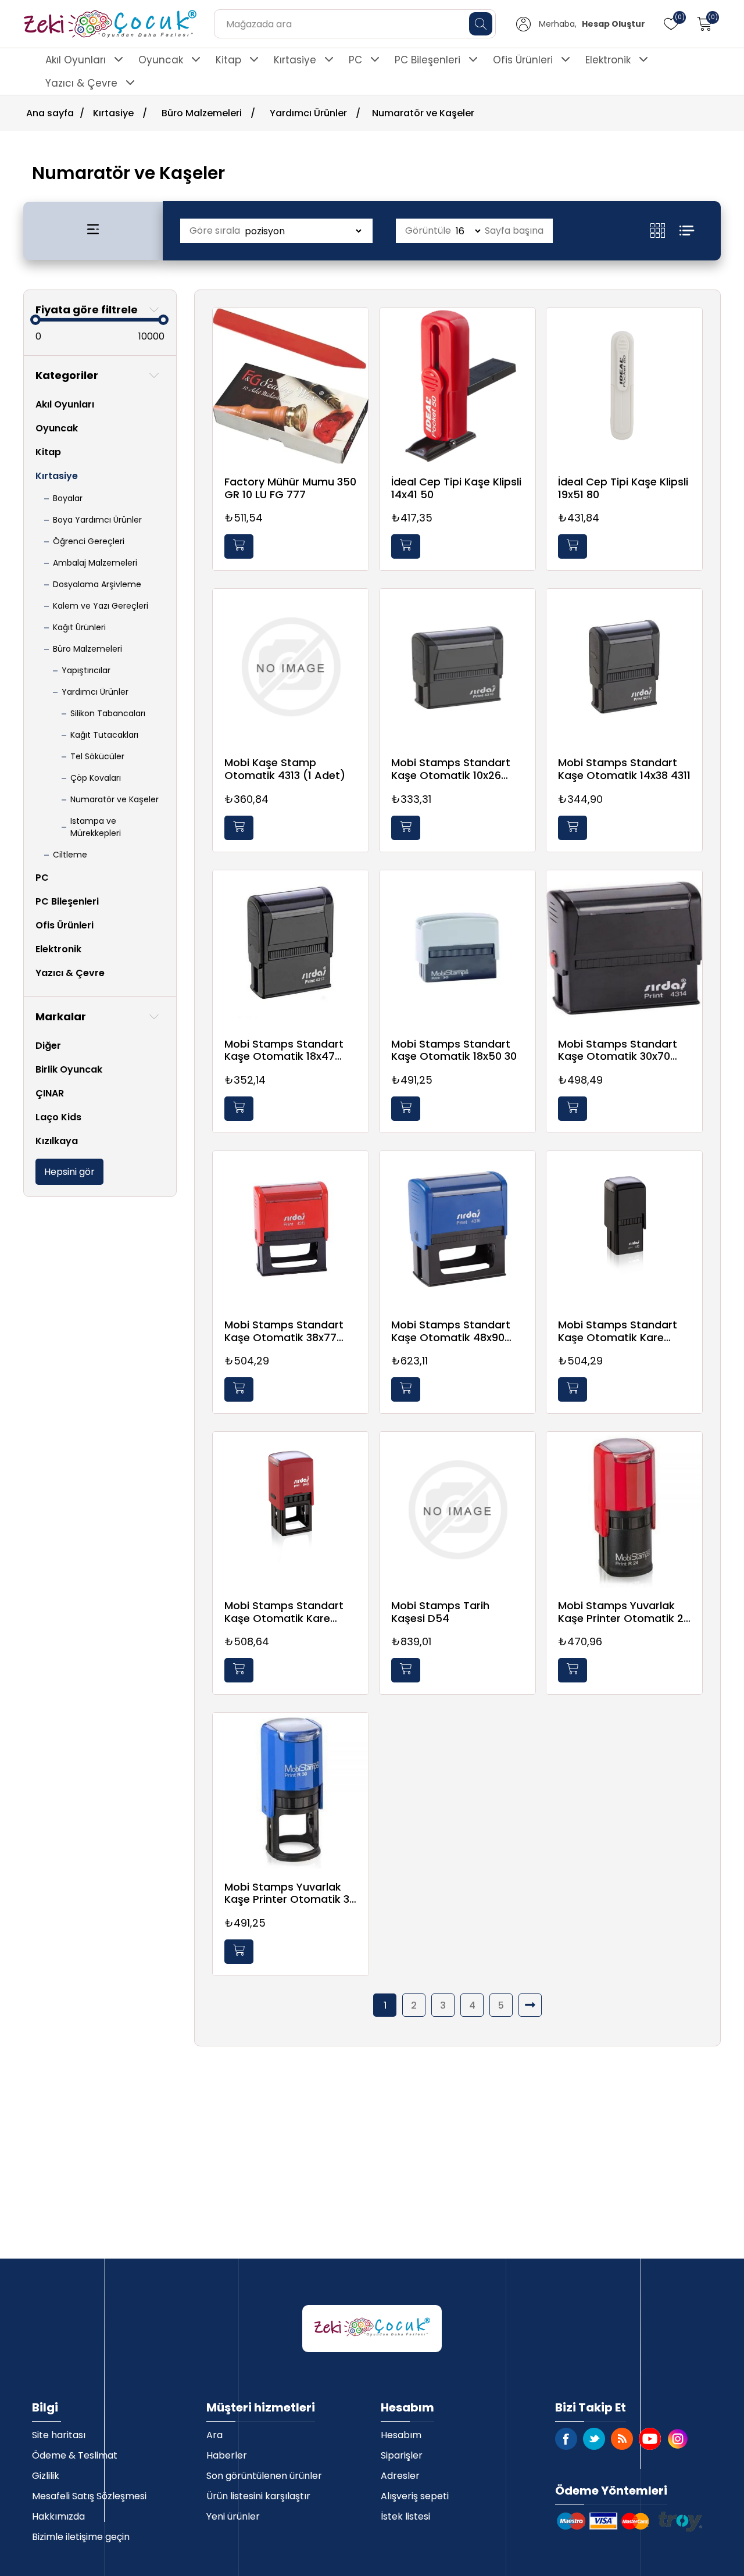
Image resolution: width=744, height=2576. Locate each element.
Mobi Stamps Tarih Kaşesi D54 (440, 1612)
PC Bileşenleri (428, 60)
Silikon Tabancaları (108, 713)
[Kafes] (665, 231)
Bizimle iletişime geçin (81, 2537)
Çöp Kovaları (96, 778)
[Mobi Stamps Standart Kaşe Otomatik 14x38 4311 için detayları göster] (624, 667)
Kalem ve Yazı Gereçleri (101, 606)
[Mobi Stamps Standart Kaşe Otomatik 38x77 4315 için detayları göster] (291, 1229)
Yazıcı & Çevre (81, 83)
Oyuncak (161, 60)
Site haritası (59, 2435)
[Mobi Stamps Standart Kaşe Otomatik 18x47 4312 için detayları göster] (291, 948)
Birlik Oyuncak (69, 1069)
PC (355, 60)
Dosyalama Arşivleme (97, 584)
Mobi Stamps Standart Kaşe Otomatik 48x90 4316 (451, 1331)
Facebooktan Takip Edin (566, 2439)
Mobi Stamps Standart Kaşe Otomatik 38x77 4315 (284, 1331)
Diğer (48, 1046)
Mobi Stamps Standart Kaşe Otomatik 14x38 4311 (624, 769)
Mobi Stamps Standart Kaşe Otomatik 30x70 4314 (618, 1050)
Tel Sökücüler (97, 756)
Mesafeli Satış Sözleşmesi (89, 2496)
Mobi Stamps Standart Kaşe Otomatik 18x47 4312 (284, 1050)
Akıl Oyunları (76, 60)
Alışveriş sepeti (415, 2496)
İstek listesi (405, 2516)
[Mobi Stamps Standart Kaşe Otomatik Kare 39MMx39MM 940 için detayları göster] (291, 1510)
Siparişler (402, 2455)
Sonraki (530, 2005)
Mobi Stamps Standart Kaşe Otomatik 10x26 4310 (451, 769)
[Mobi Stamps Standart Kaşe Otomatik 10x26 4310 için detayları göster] (457, 667)
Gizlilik (46, 2476)
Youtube (650, 2439)
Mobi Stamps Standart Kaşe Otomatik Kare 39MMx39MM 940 (284, 1612)
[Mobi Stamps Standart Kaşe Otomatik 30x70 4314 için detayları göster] (624, 948)
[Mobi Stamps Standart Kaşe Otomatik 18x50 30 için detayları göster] (457, 948)
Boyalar (68, 498)
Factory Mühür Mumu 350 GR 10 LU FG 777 (290, 488)
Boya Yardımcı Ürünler (97, 520)
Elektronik (608, 60)
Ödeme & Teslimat (75, 2455)
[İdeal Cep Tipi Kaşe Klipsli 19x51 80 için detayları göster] (624, 386)
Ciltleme (70, 855)
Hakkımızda (58, 2516)
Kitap (228, 60)
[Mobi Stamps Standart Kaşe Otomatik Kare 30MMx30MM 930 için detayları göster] (624, 1229)
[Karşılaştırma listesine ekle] (357, 354)
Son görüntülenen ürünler (264, 2476)
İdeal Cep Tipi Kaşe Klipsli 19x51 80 (623, 488)
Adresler (400, 2476)
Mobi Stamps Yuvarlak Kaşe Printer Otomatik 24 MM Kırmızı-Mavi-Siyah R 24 (624, 1612)
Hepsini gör (69, 1172)
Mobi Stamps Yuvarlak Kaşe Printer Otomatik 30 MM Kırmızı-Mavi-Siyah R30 (290, 1893)
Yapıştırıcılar (86, 670)
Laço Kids (58, 1117)
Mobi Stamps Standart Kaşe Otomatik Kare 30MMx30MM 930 (618, 1331)
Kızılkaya (57, 1141)
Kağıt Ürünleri (79, 627)
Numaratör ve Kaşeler (115, 799)
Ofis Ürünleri (523, 60)
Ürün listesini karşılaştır (258, 2496)
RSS (622, 2439)
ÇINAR (50, 1093)
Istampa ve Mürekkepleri (96, 827)
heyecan (594, 2439)
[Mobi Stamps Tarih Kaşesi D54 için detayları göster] (457, 1510)
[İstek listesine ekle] (357, 330)
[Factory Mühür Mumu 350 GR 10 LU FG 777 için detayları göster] (291, 386)
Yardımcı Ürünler (95, 692)
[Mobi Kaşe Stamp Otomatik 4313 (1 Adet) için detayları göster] (291, 667)
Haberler (227, 2455)
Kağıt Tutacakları (104, 735)
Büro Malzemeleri (87, 649)
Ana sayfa (50, 113)
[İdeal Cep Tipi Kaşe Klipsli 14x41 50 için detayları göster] (457, 386)
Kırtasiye (295, 60)
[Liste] (687, 231)
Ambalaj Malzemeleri (95, 563)
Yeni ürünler (233, 2516)
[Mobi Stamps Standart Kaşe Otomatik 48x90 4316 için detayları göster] (457, 1229)
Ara (214, 2435)
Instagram (678, 2439)
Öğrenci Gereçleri (89, 541)
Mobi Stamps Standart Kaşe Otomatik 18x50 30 (454, 1050)
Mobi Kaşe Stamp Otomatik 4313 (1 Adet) (285, 769)
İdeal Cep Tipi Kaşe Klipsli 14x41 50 (456, 488)
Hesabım (401, 2435)
